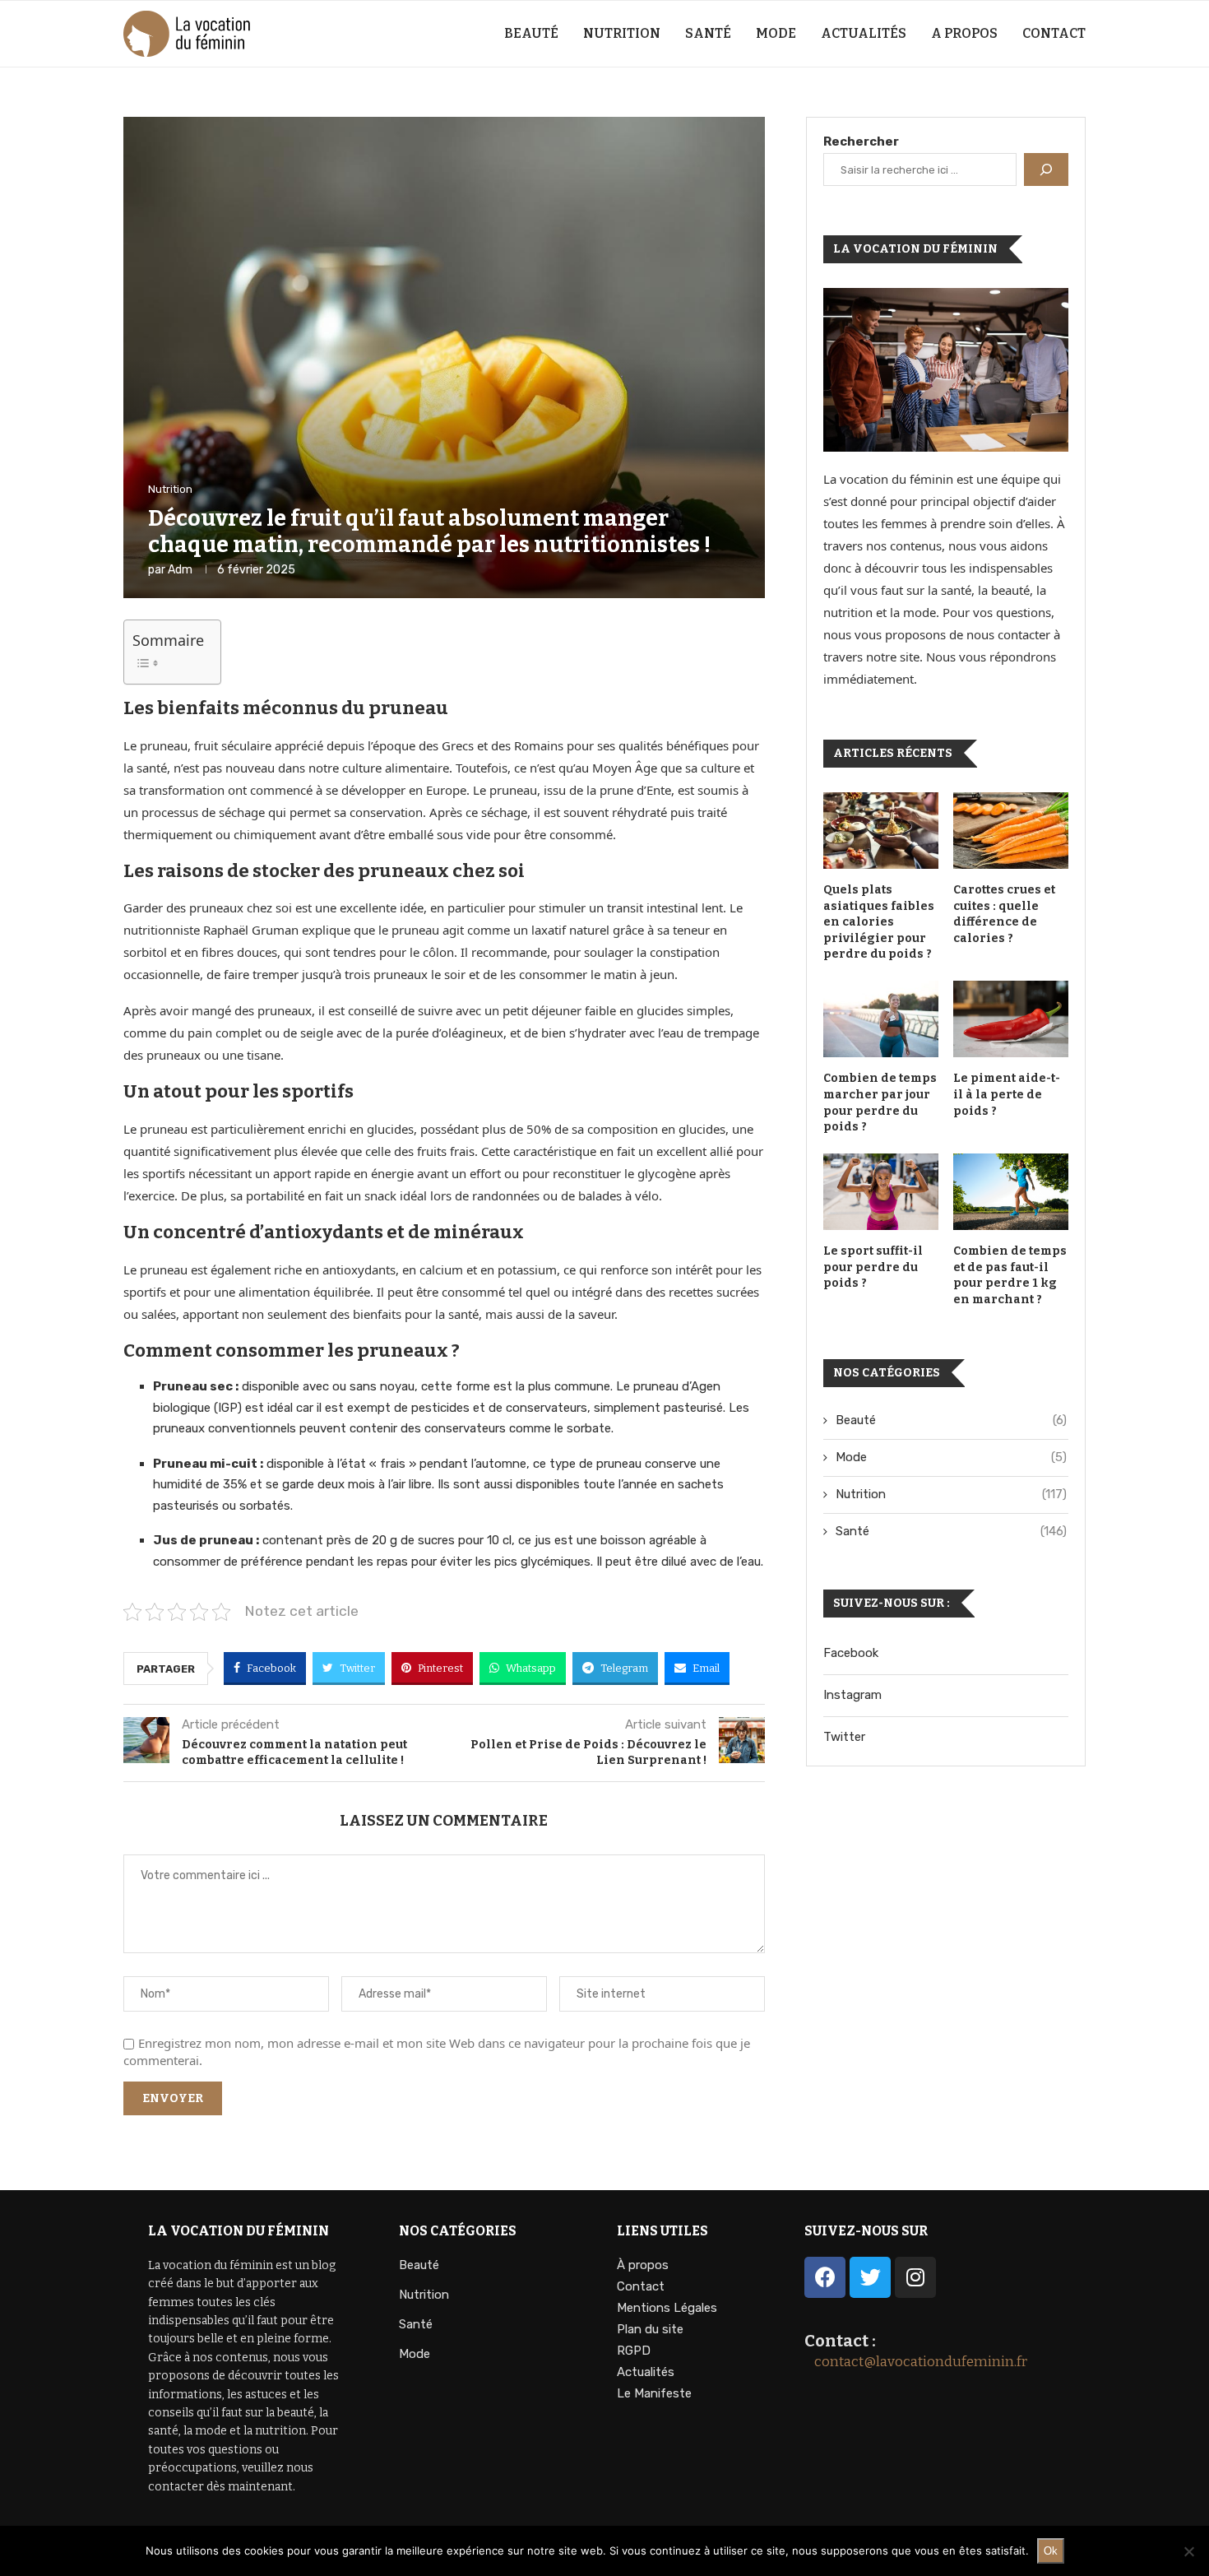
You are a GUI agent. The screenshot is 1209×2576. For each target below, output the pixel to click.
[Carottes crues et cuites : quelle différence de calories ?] (1011, 831)
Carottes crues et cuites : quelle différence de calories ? (1004, 914)
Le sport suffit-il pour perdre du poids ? (873, 1267)
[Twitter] (870, 2277)
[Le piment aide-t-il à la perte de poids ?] (1011, 1019)
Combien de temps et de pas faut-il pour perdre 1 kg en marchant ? (1010, 1275)
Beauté (531, 33)
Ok (1051, 2551)
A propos (964, 33)
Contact (1054, 33)
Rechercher (861, 142)
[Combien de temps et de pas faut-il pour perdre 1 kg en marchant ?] (1011, 1192)
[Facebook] (825, 2277)
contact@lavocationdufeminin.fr (916, 2362)
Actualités (864, 33)
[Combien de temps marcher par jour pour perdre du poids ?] (881, 1019)
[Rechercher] (1046, 169)
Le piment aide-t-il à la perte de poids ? (1007, 1094)
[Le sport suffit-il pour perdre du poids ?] (881, 1192)
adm (180, 570)
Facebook (851, 1653)
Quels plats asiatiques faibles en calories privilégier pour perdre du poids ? (879, 922)
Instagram (852, 1695)
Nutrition (622, 33)
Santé (708, 33)
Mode (776, 33)
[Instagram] (915, 2277)
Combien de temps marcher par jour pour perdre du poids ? (880, 1102)
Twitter (844, 1737)
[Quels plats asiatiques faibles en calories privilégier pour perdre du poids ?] (881, 831)
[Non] (1188, 2551)
